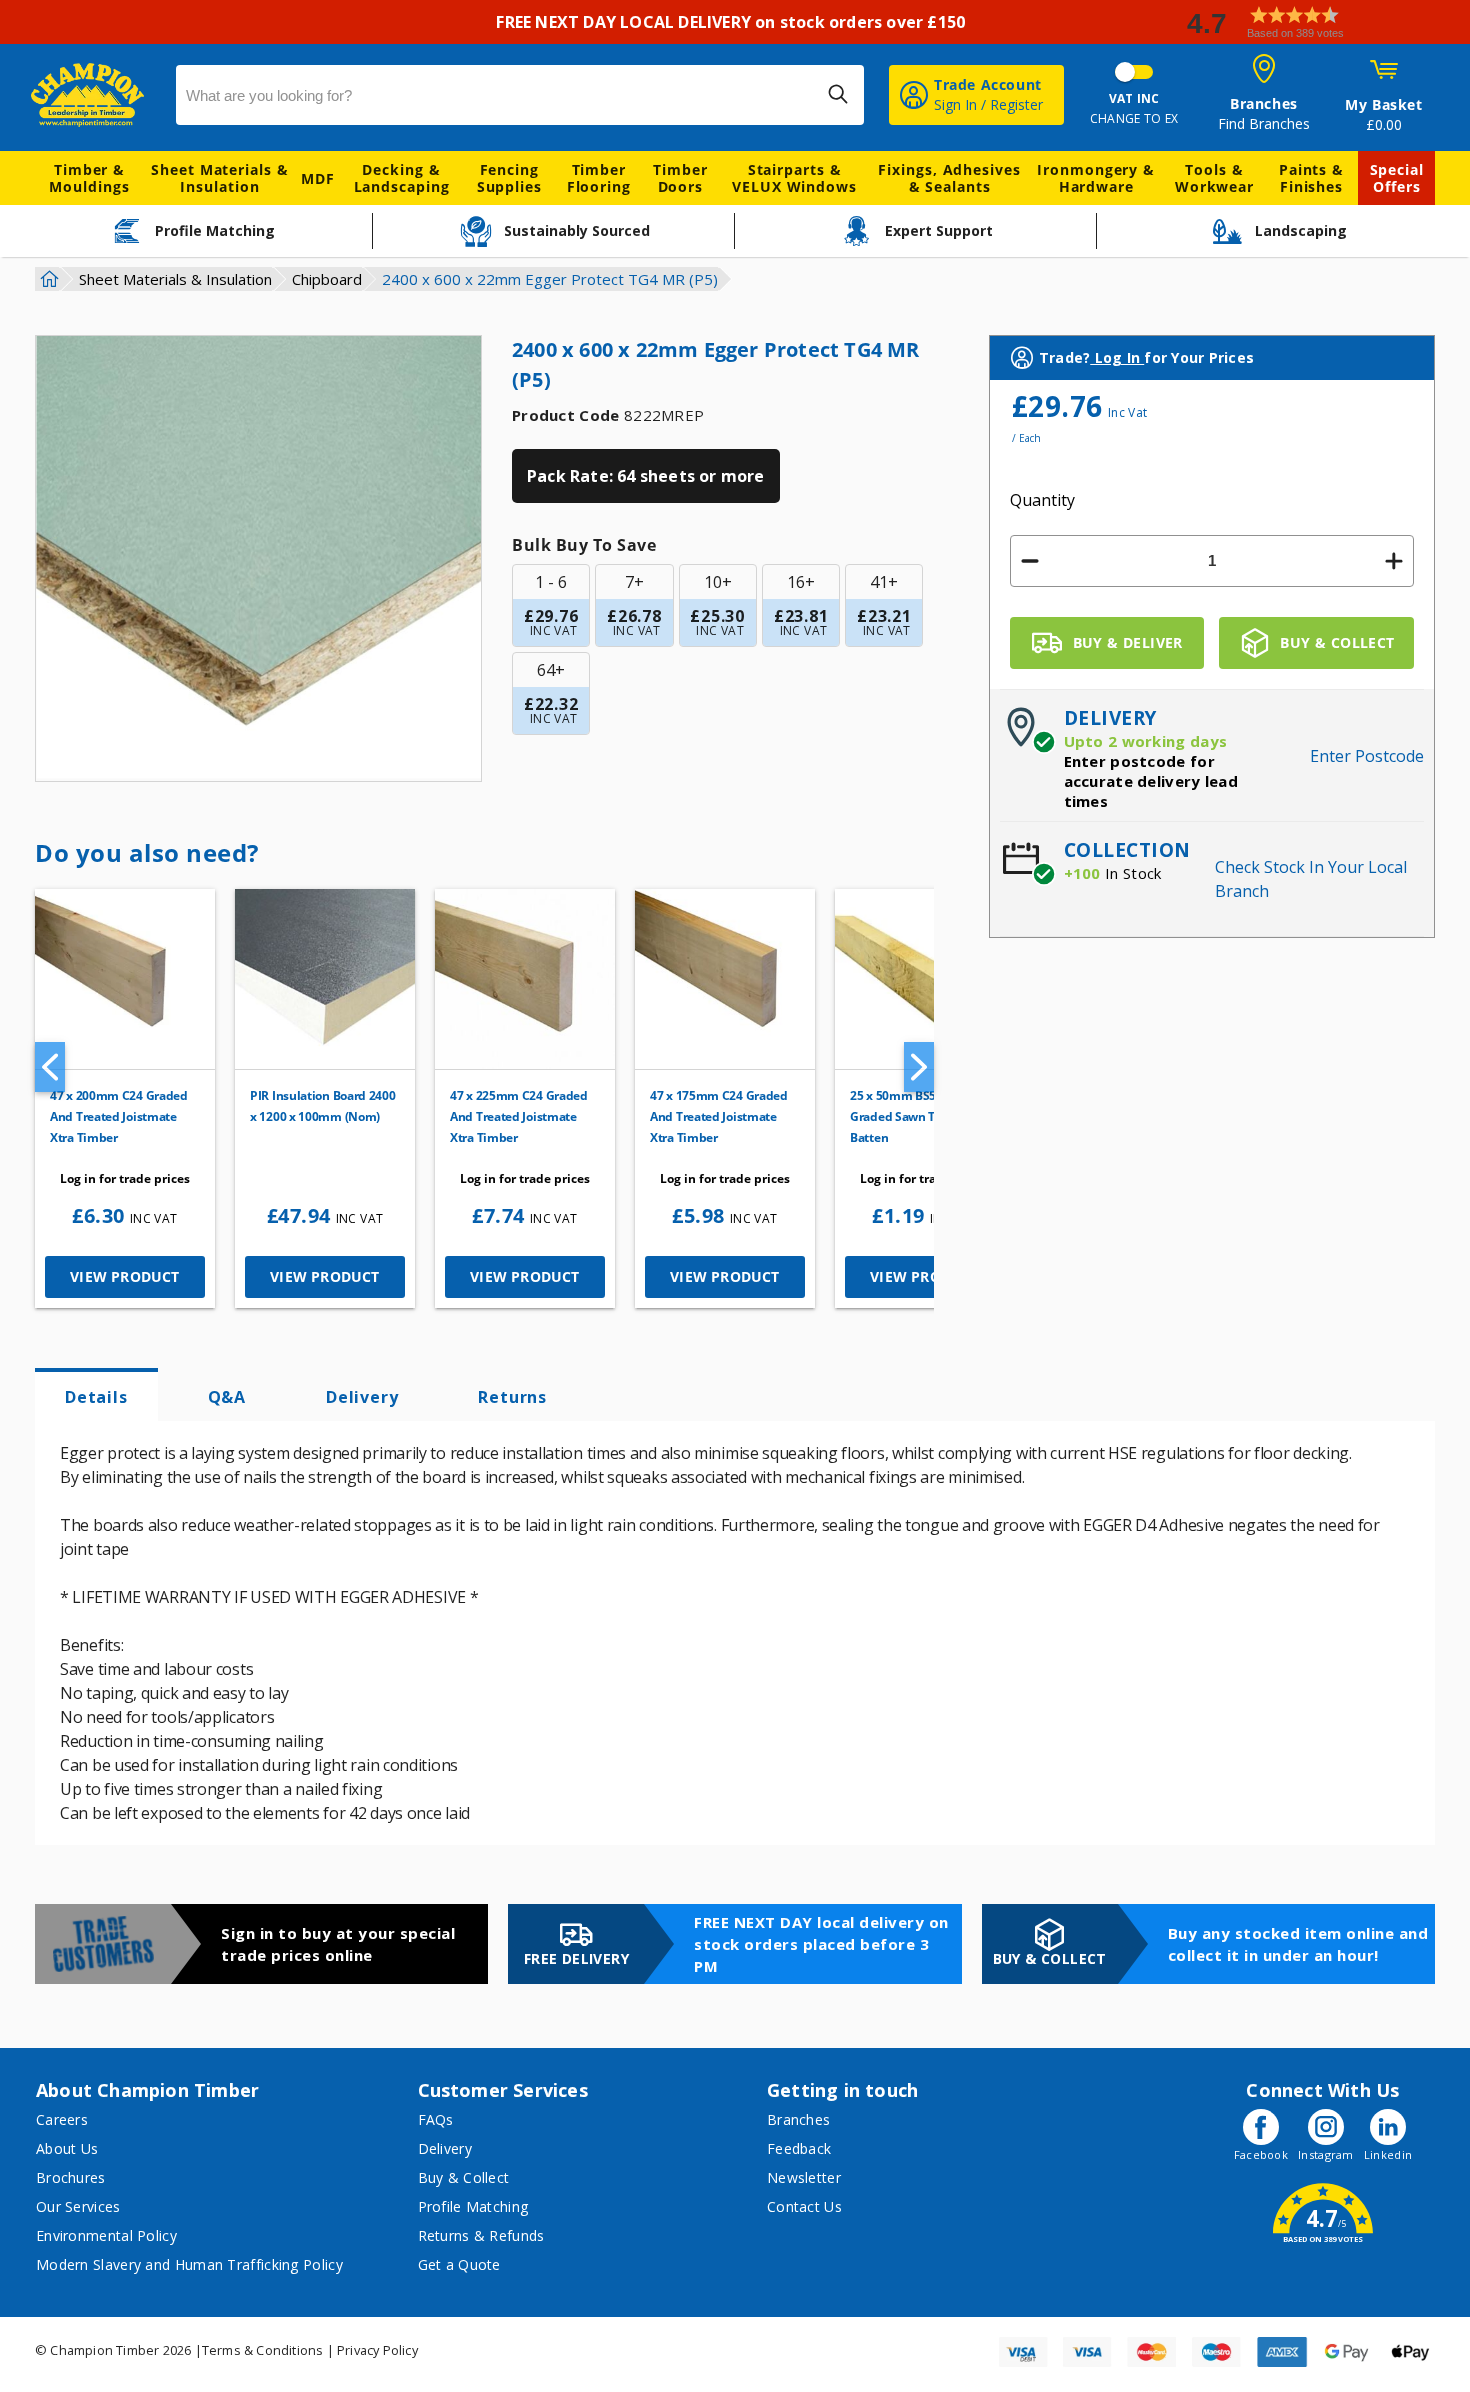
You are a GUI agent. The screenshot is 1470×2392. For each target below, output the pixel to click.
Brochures (71, 2177)
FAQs (436, 2119)
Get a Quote (459, 2264)
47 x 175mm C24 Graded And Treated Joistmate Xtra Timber (719, 1116)
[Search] (838, 94)
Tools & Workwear (1214, 178)
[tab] (96, 1395)
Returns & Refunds (481, 2235)
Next (919, 1067)
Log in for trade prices (125, 1178)
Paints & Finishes (1311, 178)
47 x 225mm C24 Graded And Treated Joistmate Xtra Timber (519, 1116)
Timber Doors (680, 178)
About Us (67, 2148)
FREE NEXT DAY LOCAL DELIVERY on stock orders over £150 (734, 22)
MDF (318, 178)
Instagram (1326, 2154)
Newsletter (804, 2177)
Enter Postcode (1367, 756)
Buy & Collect (464, 2177)
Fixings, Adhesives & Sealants (949, 178)
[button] (1320, 22)
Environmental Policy (106, 2235)
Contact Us (804, 2206)
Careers (62, 2119)
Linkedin (1388, 2154)
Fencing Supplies (509, 178)
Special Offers (1397, 178)
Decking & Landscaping (402, 178)
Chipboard (327, 279)
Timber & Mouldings (89, 178)
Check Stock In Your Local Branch (1311, 879)
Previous (50, 1067)
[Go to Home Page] (47, 279)
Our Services (78, 2206)
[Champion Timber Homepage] (93, 95)
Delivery (362, 1397)
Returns (512, 1397)
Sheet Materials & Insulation (219, 178)
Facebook (1261, 2154)
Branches (798, 2119)
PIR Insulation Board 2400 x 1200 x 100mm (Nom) (323, 1106)
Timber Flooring (599, 178)
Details (96, 1397)
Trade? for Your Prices (1146, 357)
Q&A (227, 1397)
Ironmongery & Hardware (1096, 178)
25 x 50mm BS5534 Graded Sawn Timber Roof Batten (924, 1116)
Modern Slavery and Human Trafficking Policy (189, 2264)
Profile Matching (473, 2206)
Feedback (799, 2148)
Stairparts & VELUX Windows (794, 178)
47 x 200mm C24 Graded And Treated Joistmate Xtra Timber (119, 1116)
